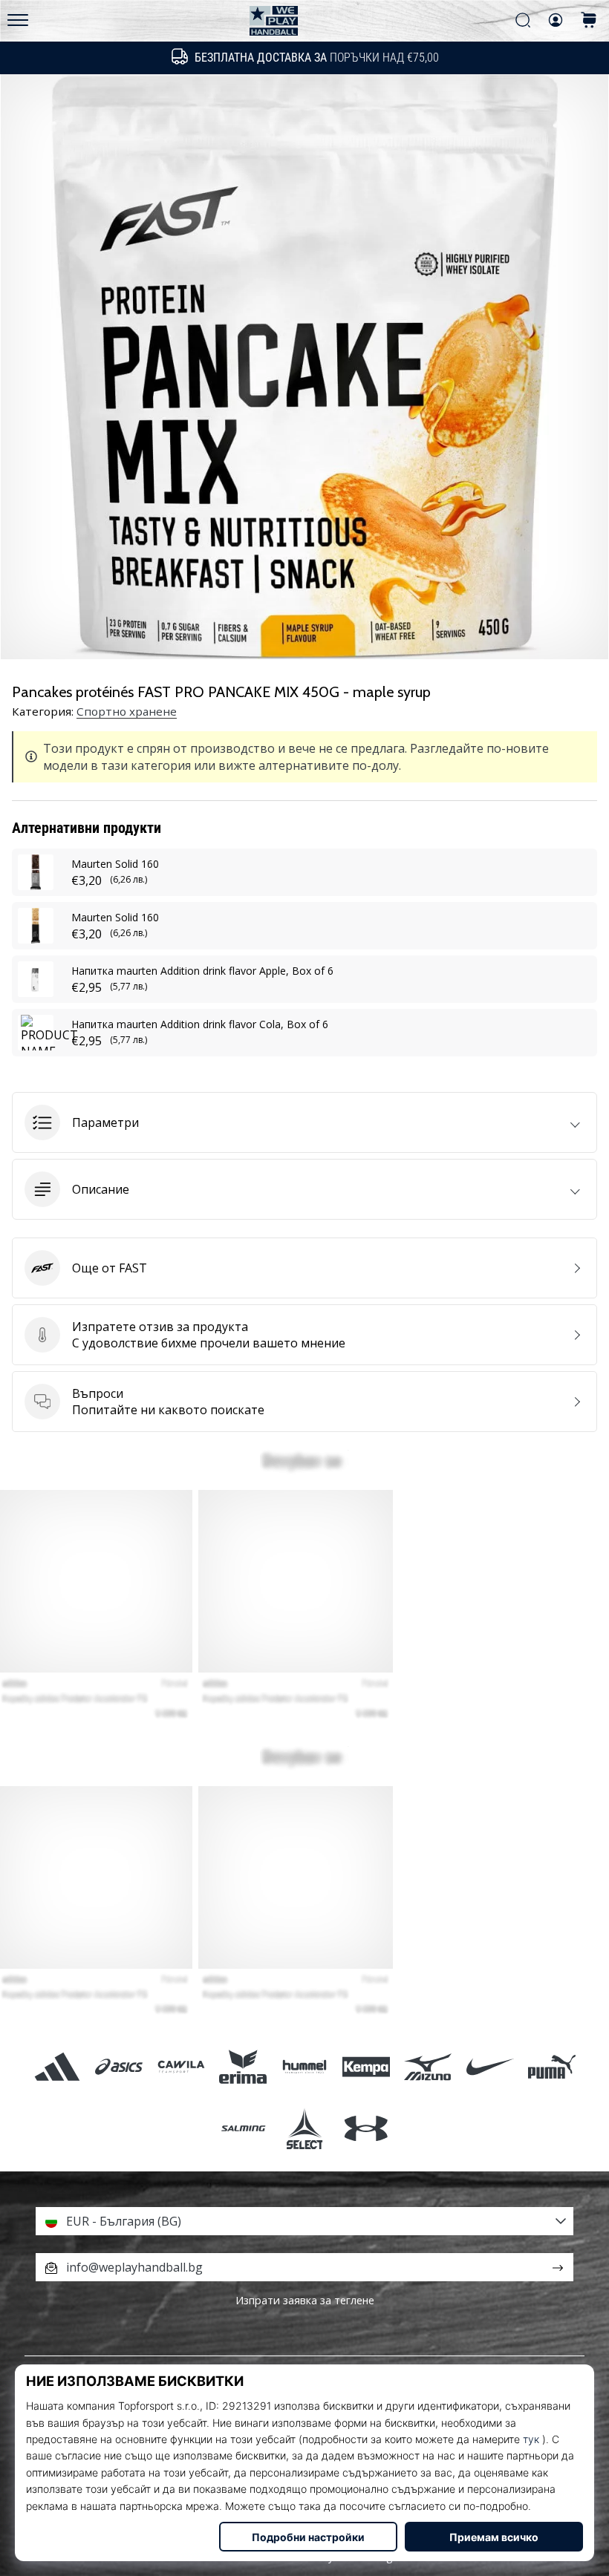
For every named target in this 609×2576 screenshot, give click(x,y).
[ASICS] (119, 2066)
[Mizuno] (428, 2066)
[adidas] (58, 2066)
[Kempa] (367, 2066)
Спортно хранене (127, 711)
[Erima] (242, 2066)
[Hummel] (304, 2066)
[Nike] (490, 2066)
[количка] (589, 21)
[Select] (304, 2128)
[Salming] (242, 2128)
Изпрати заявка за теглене (305, 2300)
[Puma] (551, 2066)
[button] (304, 1122)
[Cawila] (181, 2066)
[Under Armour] (367, 2128)
